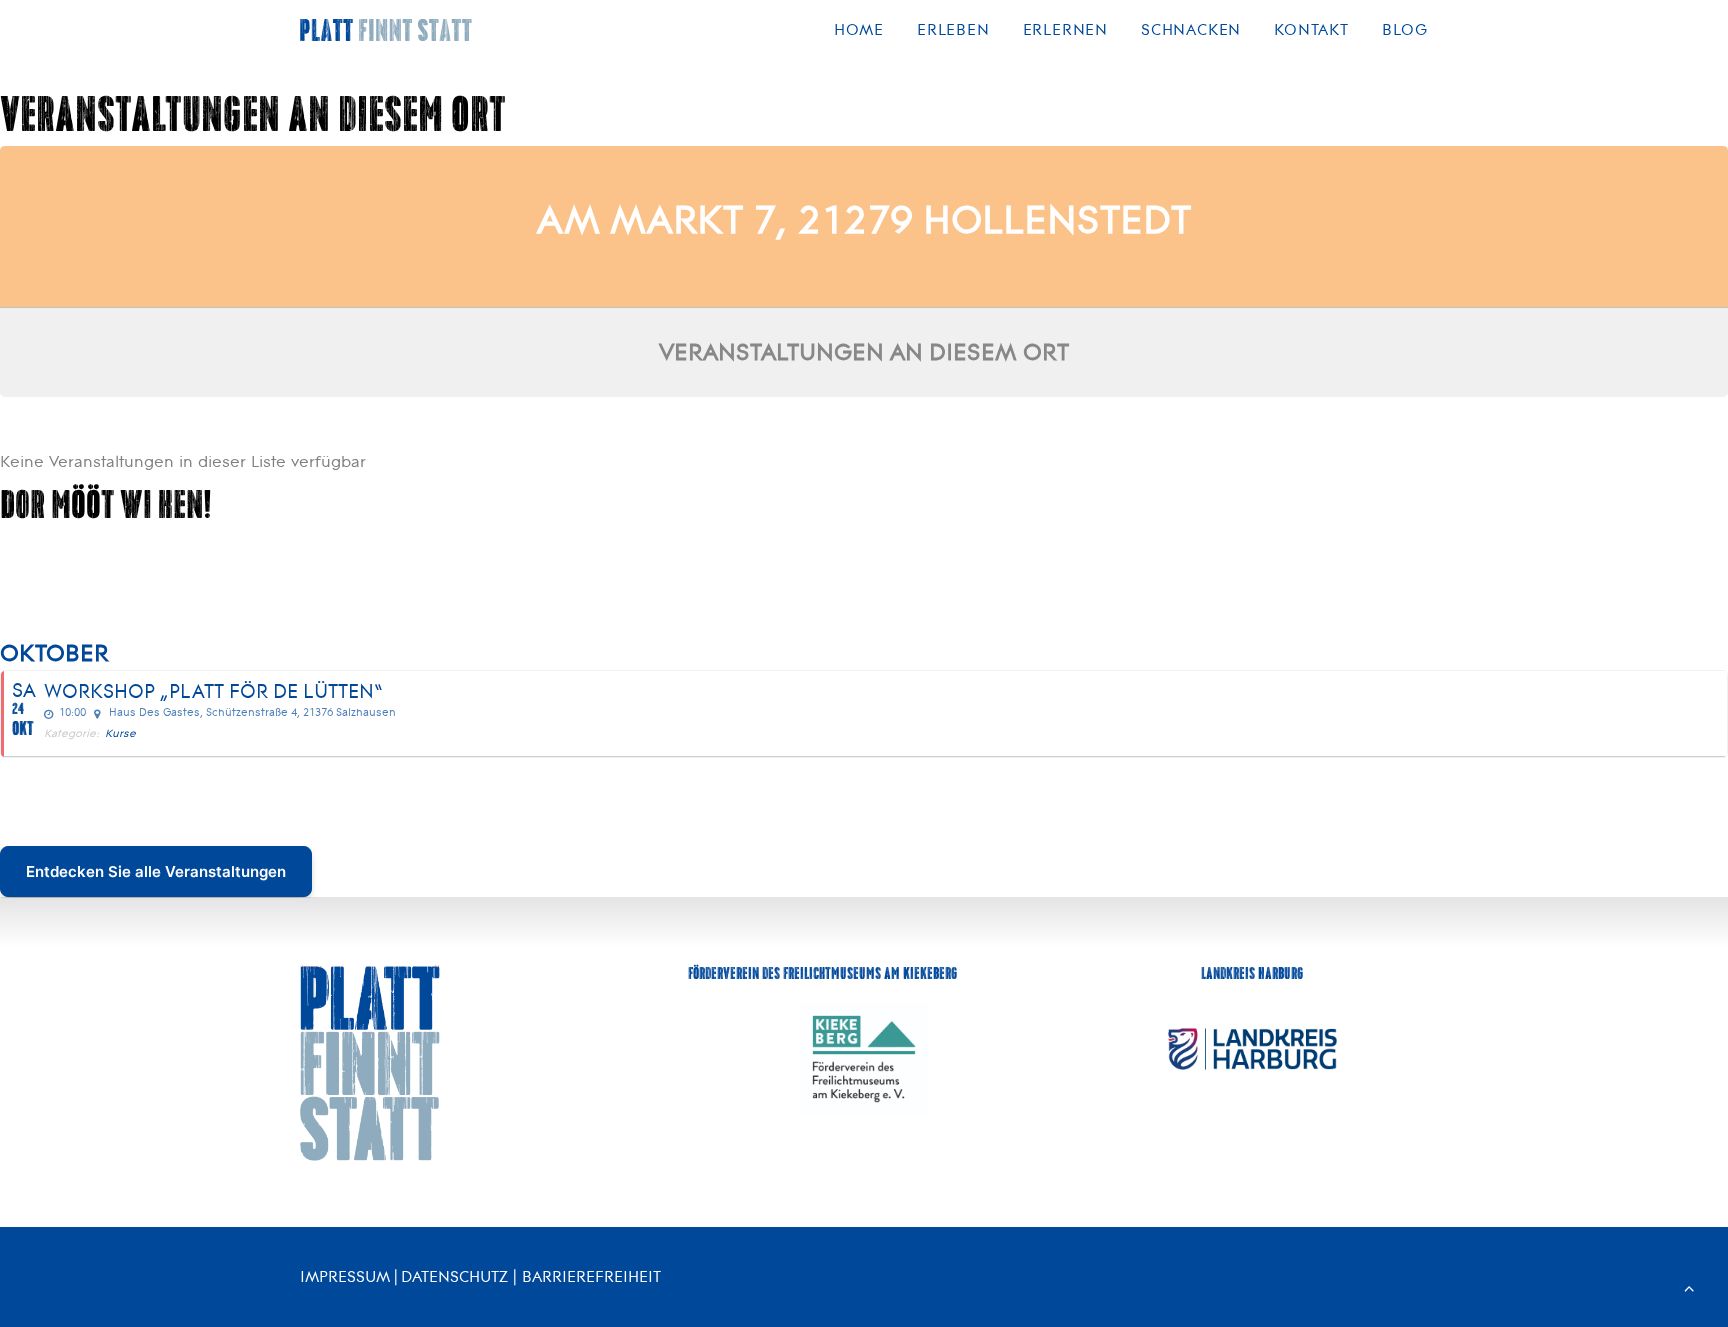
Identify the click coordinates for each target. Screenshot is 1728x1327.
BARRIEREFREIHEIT (591, 1276)
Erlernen (1065, 29)
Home (859, 29)
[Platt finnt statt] (386, 30)
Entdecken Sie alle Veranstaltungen (156, 871)
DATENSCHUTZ (454, 1276)
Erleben (953, 29)
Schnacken (1191, 29)
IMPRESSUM (345, 1276)
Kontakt (1311, 29)
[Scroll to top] (1689, 1286)
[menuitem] (866, 30)
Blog (1405, 29)
